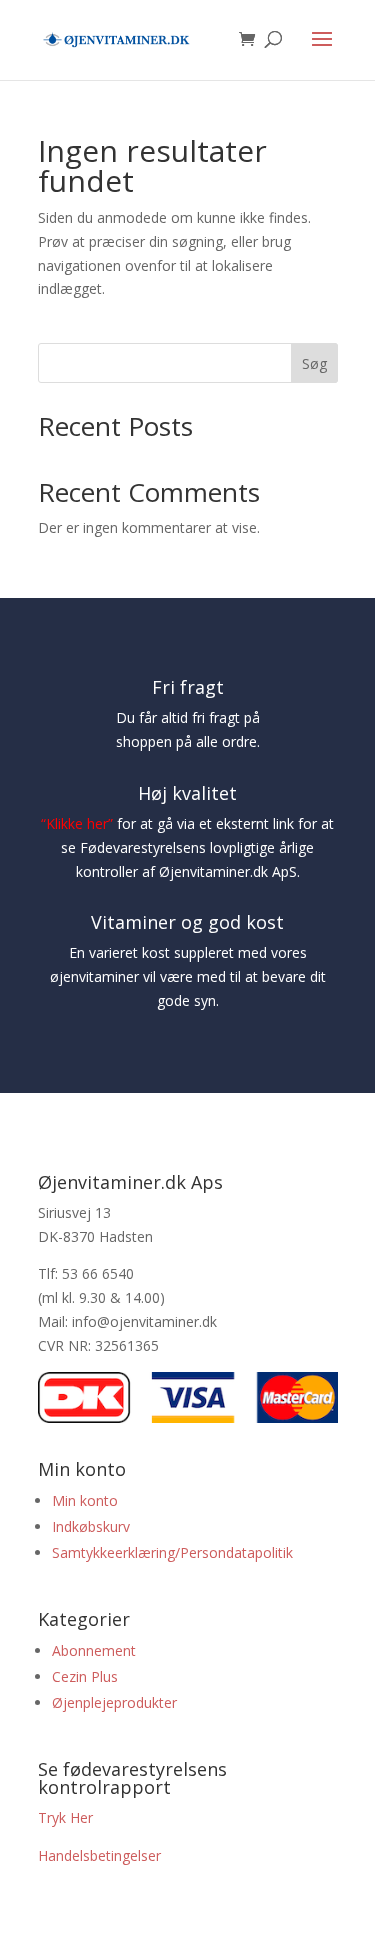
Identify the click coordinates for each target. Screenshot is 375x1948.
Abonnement (94, 1650)
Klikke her (77, 823)
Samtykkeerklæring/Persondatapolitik (172, 1552)
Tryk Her (65, 1817)
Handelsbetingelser (99, 1855)
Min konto (85, 1500)
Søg (314, 363)
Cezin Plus (87, 1676)
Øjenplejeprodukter (114, 1702)
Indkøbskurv (91, 1526)
